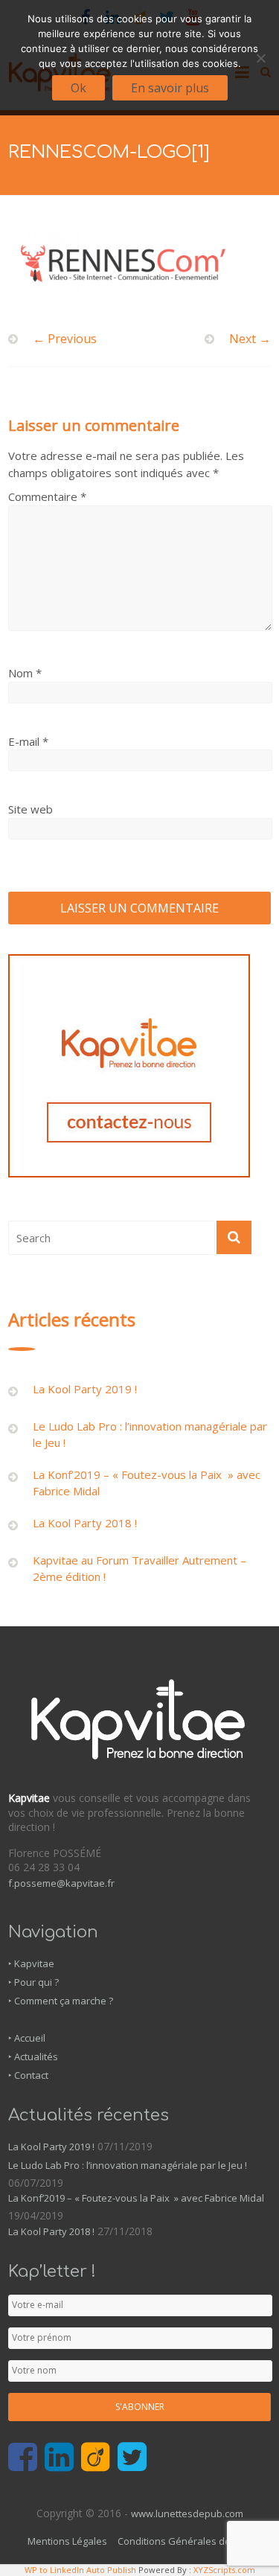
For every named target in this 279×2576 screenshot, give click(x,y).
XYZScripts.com (224, 2570)
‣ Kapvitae (31, 1963)
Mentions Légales (67, 2541)
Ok (78, 88)
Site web (31, 809)
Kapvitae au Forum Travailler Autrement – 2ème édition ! (139, 1569)
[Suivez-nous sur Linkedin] (59, 2458)
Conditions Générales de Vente (189, 2541)
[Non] (260, 58)
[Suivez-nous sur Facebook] (23, 2458)
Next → (250, 339)
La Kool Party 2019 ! (85, 1389)
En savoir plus (170, 88)
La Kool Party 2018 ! (85, 1523)
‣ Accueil (27, 2038)
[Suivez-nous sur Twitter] (132, 2458)
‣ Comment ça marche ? (61, 2001)
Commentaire (47, 496)
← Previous (65, 339)
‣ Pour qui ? (33, 1982)
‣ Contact (28, 2075)
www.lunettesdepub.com (187, 2513)
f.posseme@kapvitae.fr (61, 1883)
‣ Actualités (33, 2056)
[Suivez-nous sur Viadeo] (96, 2458)
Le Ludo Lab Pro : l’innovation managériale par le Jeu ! (150, 1435)
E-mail (28, 741)
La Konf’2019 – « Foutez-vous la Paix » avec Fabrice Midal (147, 1483)
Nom (25, 673)
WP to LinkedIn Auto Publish (80, 2570)
